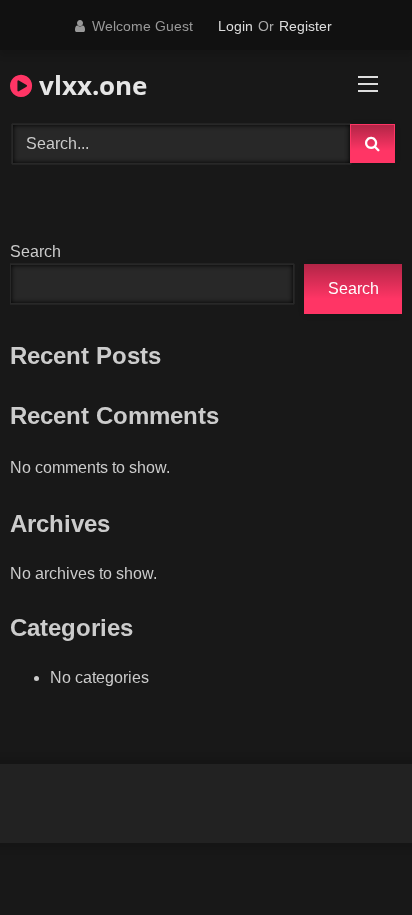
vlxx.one (89, 85)
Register (305, 26)
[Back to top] (350, 855)
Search (35, 251)
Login (235, 26)
